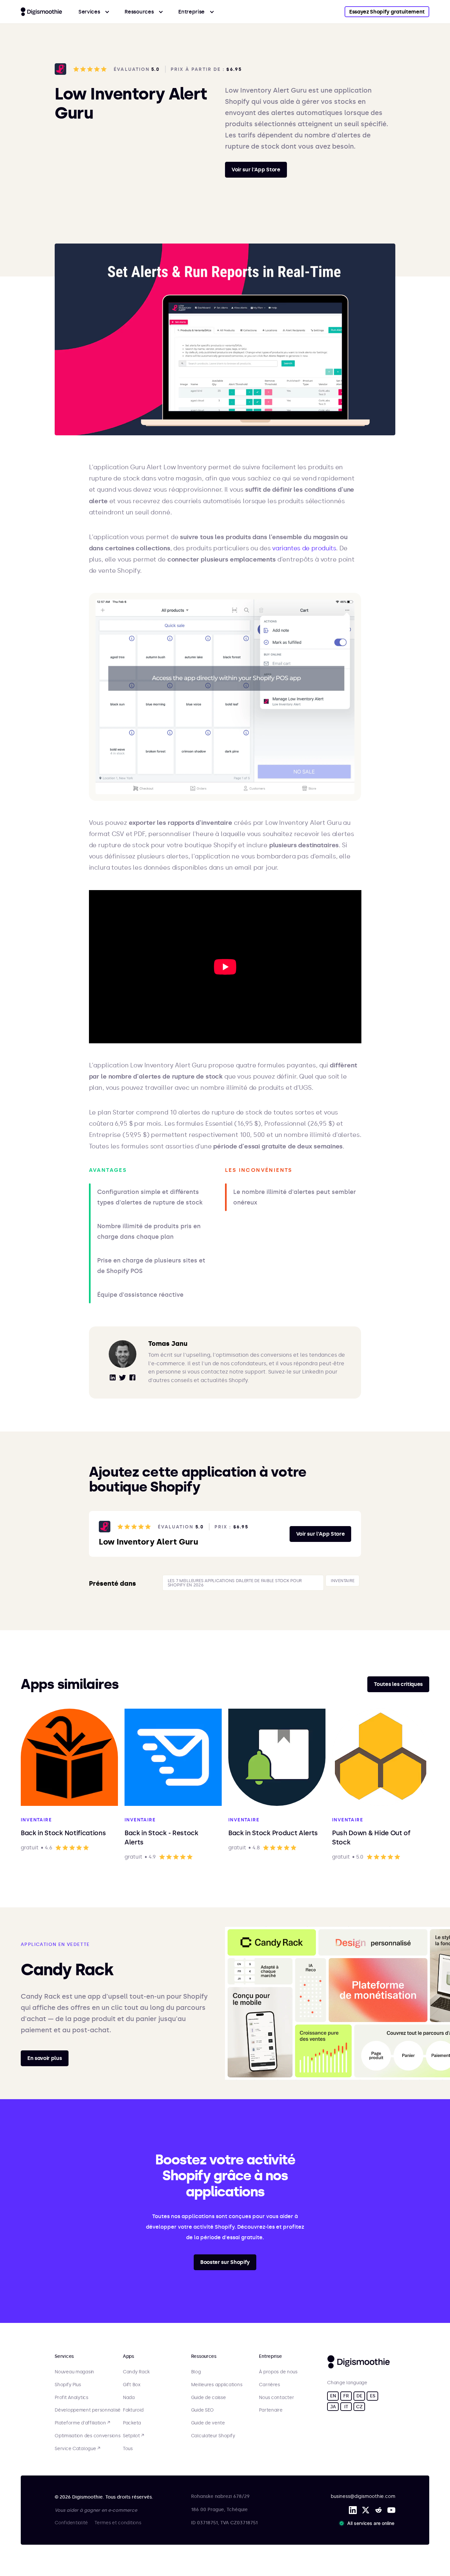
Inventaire (342, 1581)
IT (346, 2407)
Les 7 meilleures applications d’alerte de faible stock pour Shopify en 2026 (235, 1583)
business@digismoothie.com (363, 2496)
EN (333, 2396)
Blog (196, 2372)
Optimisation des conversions (87, 2436)
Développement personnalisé (88, 2410)
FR (346, 2396)
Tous (128, 2449)
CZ (359, 2407)
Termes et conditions (118, 2523)
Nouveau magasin (74, 2372)
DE (359, 2396)
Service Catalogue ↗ (77, 2449)
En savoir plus (45, 2058)
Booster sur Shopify (225, 2262)
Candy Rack (136, 2372)
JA (333, 2407)
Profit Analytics (71, 2398)
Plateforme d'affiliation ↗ (82, 2423)
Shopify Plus (68, 2385)
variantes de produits (304, 548)
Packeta (132, 2423)
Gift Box (132, 2385)
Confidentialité (71, 2523)
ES (372, 2396)
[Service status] (368, 2523)
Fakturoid (133, 2410)
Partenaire (271, 2410)
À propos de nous (278, 2372)
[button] (94, 12)
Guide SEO (202, 2410)
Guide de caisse (209, 2398)
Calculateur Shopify (213, 2436)
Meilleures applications (217, 2385)
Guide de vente (208, 2423)
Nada (129, 2398)
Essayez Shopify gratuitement (387, 12)
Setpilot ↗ (133, 2436)
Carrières (269, 2385)
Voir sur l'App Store (256, 170)
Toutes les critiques (398, 1684)
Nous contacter (276, 2398)
